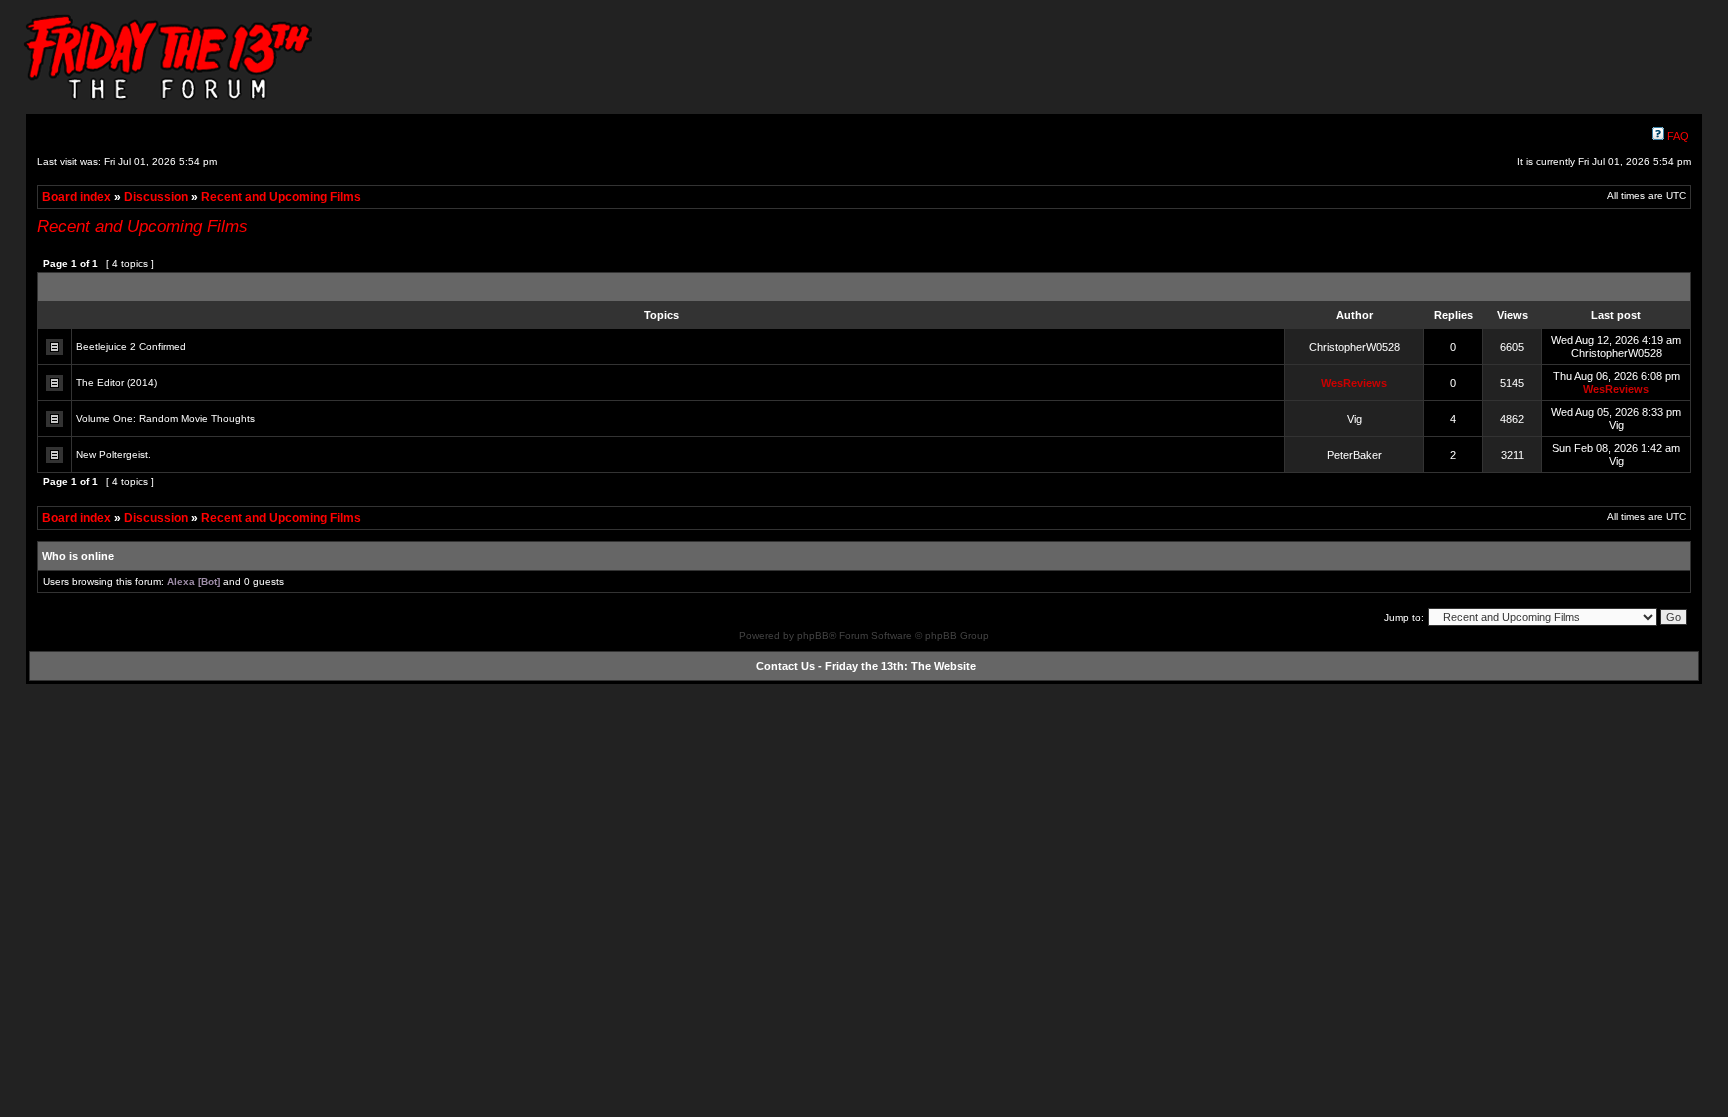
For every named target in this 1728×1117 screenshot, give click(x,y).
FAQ (1676, 136)
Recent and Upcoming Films (281, 197)
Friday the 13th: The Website (900, 666)
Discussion (156, 197)
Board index (76, 197)
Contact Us (785, 666)
